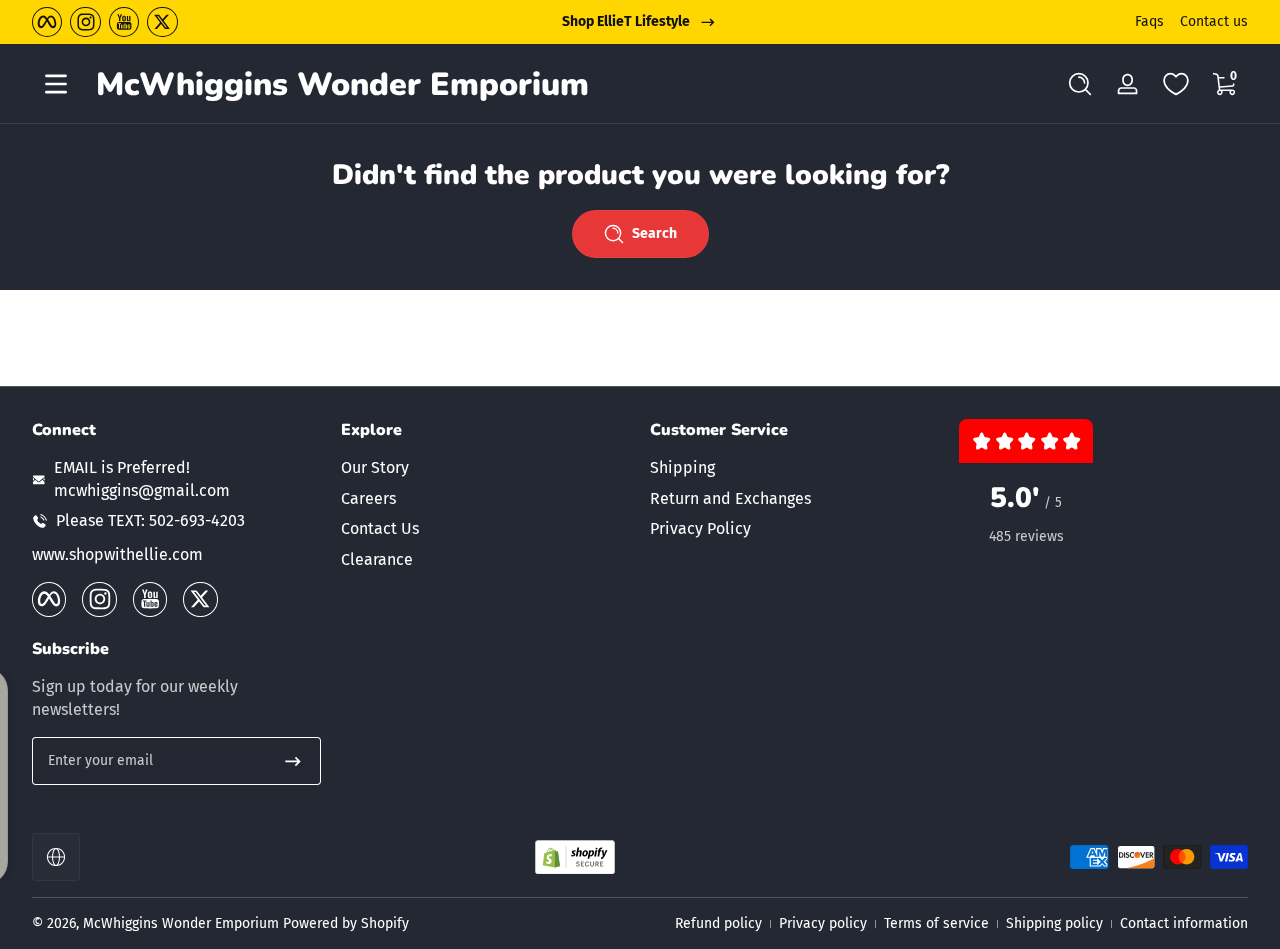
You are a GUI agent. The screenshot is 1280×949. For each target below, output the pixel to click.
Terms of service (936, 923)
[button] (1080, 84)
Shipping (682, 467)
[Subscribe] (293, 761)
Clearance (377, 559)
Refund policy (718, 923)
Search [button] (654, 233)
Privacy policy (823, 923)
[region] (640, 22)
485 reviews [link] (1026, 536)
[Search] (1080, 84)
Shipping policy (1054, 923)
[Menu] (56, 84)
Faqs (1149, 21)
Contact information (1184, 923)
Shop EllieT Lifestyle (626, 21)
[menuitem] (485, 468)
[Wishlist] (1176, 84)
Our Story (375, 467)
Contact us (1214, 21)
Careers (368, 498)
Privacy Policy (700, 528)
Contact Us (380, 528)
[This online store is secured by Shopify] (575, 857)
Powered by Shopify (346, 923)
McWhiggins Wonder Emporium (183, 923)
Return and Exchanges (730, 498)
